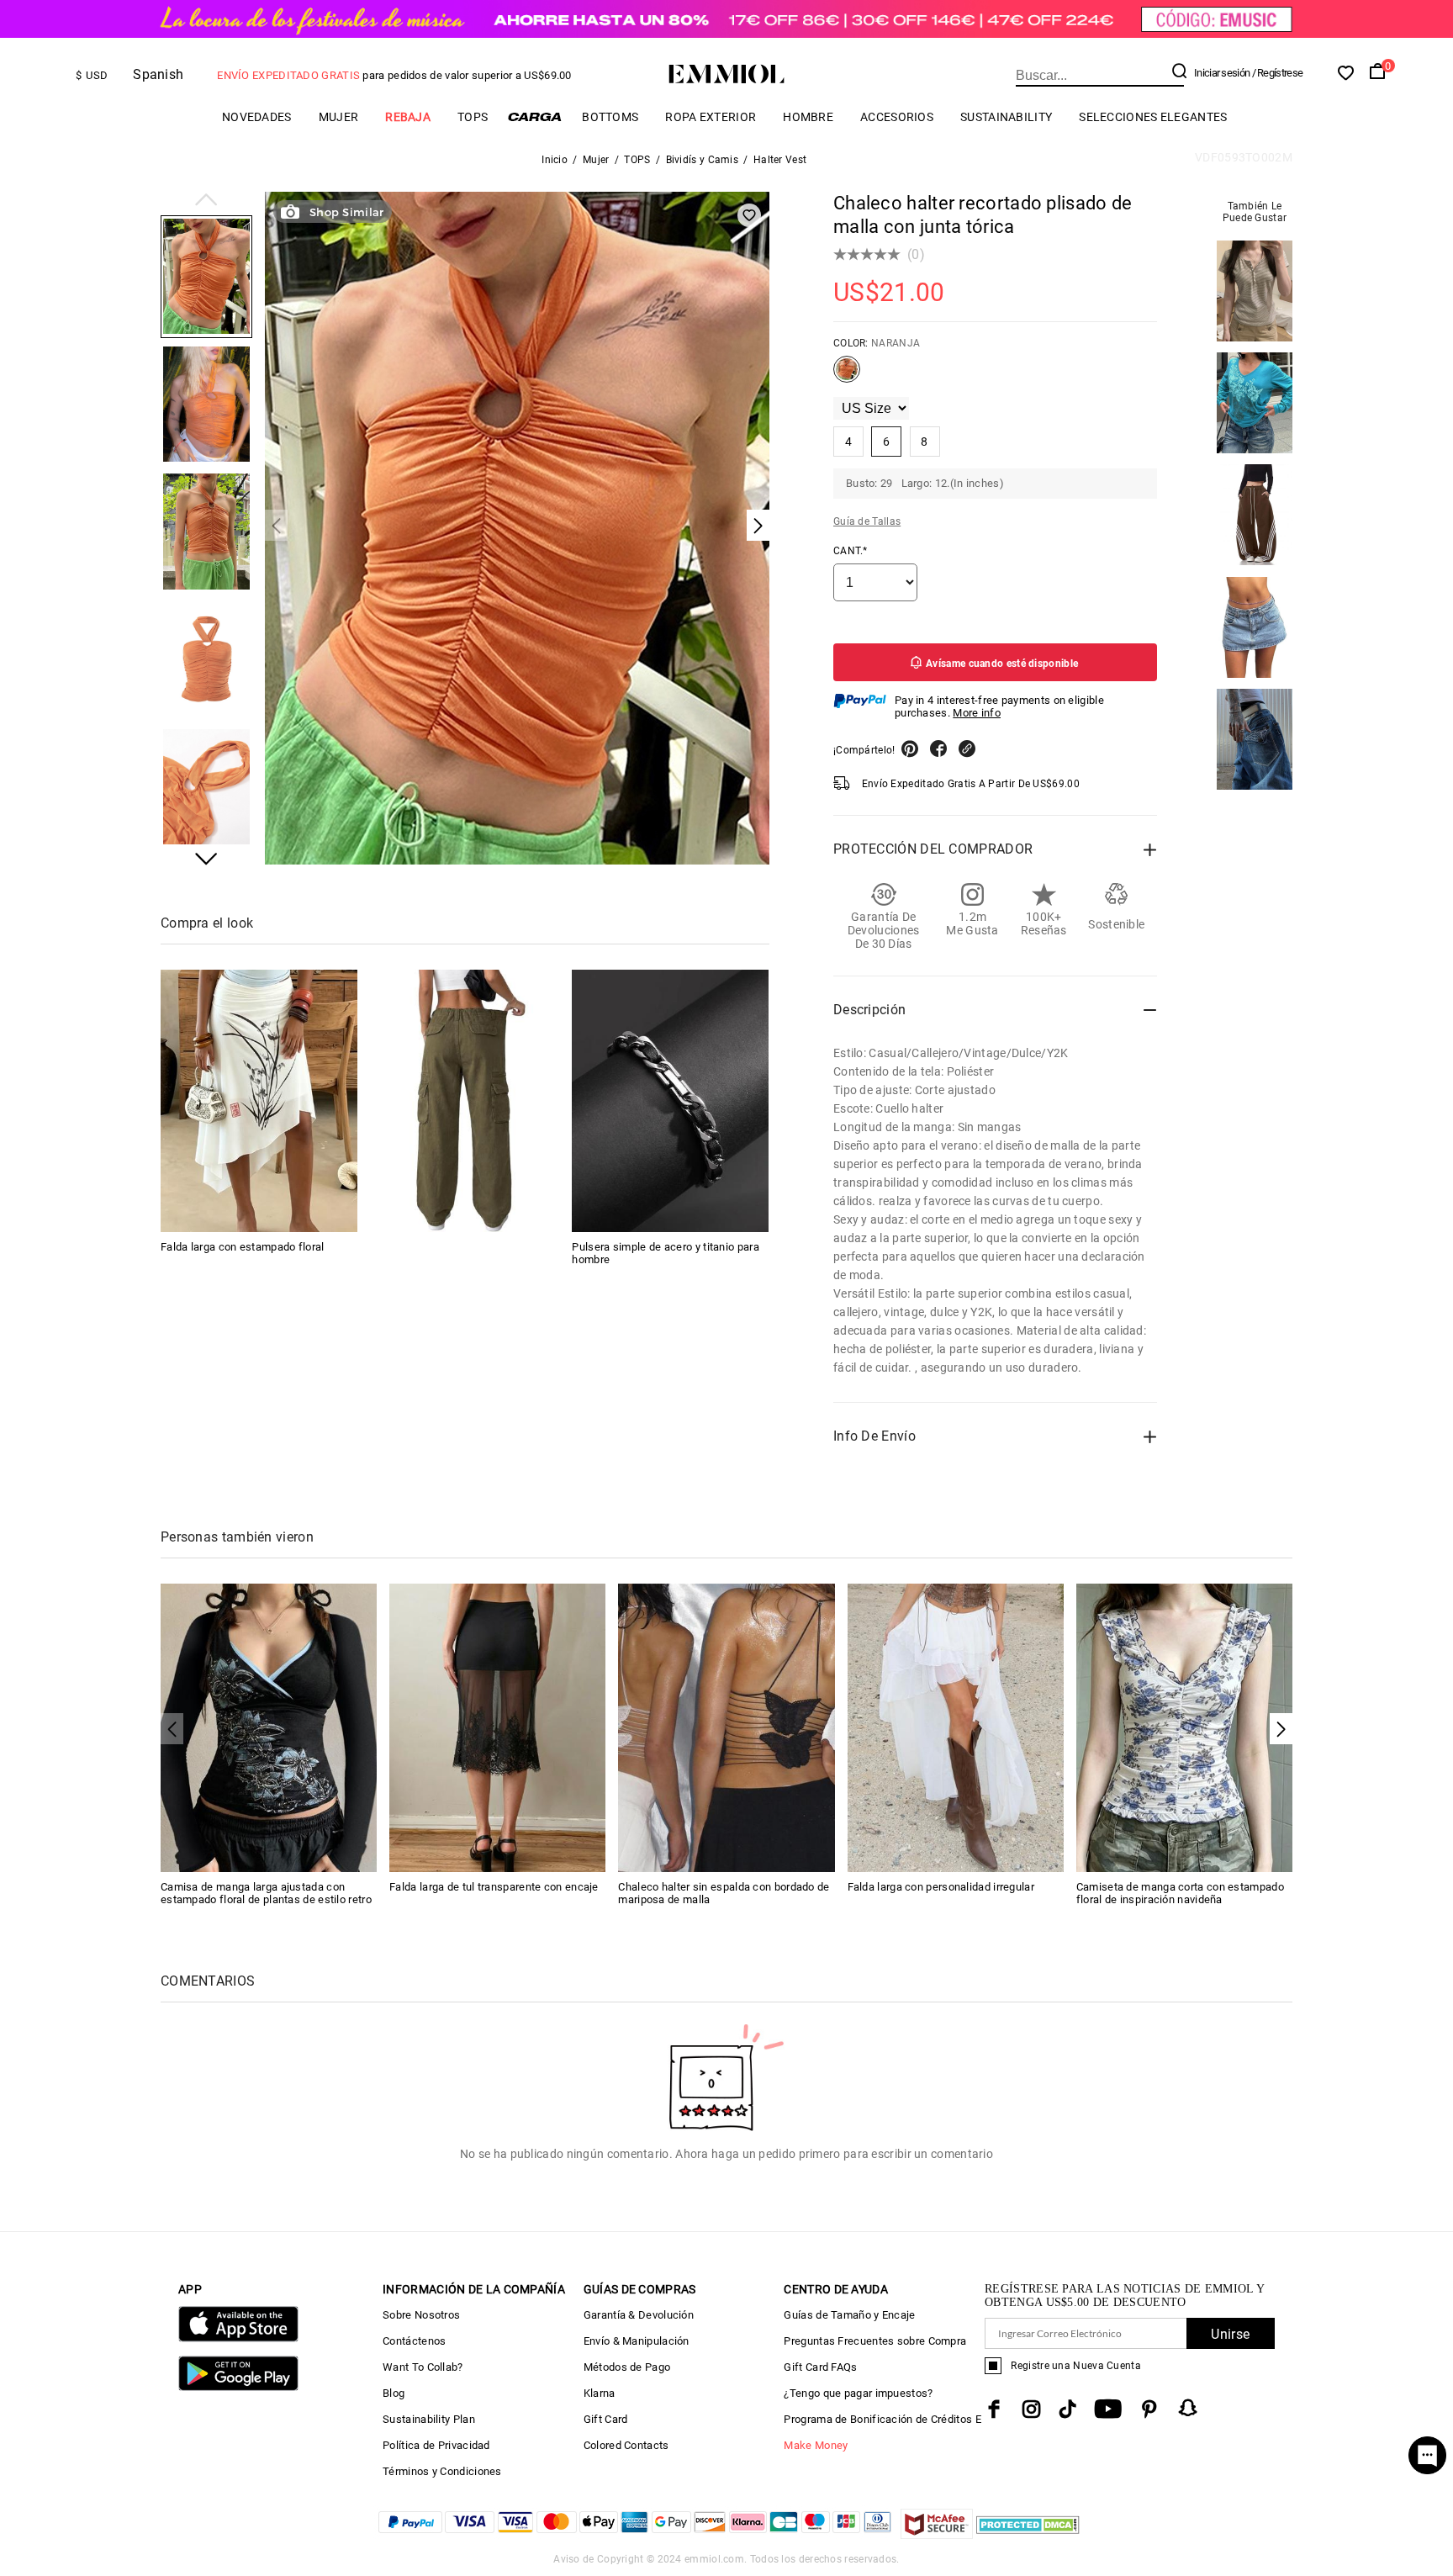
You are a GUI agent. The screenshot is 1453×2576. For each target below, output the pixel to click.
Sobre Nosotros (421, 2315)
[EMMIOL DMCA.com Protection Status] (1028, 2534)
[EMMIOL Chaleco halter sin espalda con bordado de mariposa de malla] (726, 1727)
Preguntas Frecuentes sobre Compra (875, 2341)
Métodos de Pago (627, 2367)
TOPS (473, 117)
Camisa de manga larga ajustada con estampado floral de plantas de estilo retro (266, 1893)
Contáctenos (414, 2341)
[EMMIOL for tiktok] (1067, 2409)
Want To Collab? (423, 2367)
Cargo (535, 116)
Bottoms (610, 117)
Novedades (257, 117)
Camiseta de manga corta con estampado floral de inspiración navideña (1180, 1893)
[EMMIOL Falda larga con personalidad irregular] (956, 1727)
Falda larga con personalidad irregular (941, 1887)
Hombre (808, 117)
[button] (206, 201)
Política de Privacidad (436, 2445)
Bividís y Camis (703, 160)
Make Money (816, 2445)
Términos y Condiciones (442, 2471)
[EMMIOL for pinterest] (1149, 2409)
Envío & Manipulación (637, 2341)
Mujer (339, 117)
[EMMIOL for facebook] (994, 2409)
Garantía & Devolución (639, 2315)
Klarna (600, 2393)
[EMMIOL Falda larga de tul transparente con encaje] (497, 1727)
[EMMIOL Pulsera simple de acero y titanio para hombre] (670, 1101)
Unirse (1230, 2334)
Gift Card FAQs (820, 2367)
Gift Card (606, 2419)
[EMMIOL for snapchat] (1188, 2408)
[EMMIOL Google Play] (238, 2387)
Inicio (555, 160)
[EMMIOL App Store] (238, 2338)
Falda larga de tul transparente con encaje (494, 1887)
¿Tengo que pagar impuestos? (858, 2393)
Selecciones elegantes (1153, 117)
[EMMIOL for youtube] (1108, 2409)
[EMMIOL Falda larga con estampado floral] (259, 1101)
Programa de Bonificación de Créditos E (882, 2419)
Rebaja (408, 117)
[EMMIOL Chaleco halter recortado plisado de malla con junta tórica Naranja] (847, 376)
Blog (394, 2393)
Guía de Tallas (867, 521)
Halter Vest (780, 160)
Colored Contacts (626, 2445)
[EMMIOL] (465, 1101)
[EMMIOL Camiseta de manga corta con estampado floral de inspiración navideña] (1184, 1727)
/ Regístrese (1278, 73)
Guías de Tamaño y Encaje (849, 2315)
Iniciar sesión (1222, 73)
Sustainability (1006, 117)
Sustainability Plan (429, 2419)
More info (977, 713)
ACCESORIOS (897, 117)
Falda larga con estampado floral (243, 1247)
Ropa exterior (711, 117)
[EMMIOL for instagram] (1032, 2409)
